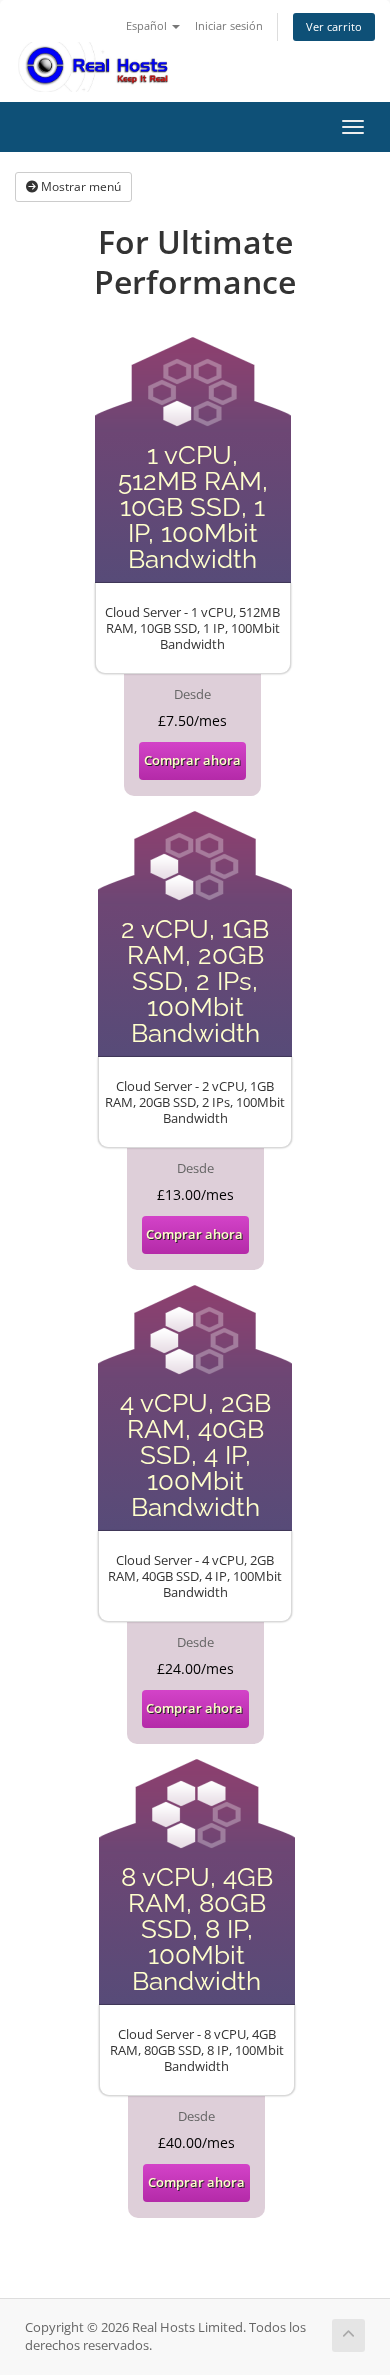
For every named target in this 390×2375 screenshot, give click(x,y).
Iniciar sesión (229, 25)
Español (148, 25)
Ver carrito (334, 26)
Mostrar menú (79, 186)
